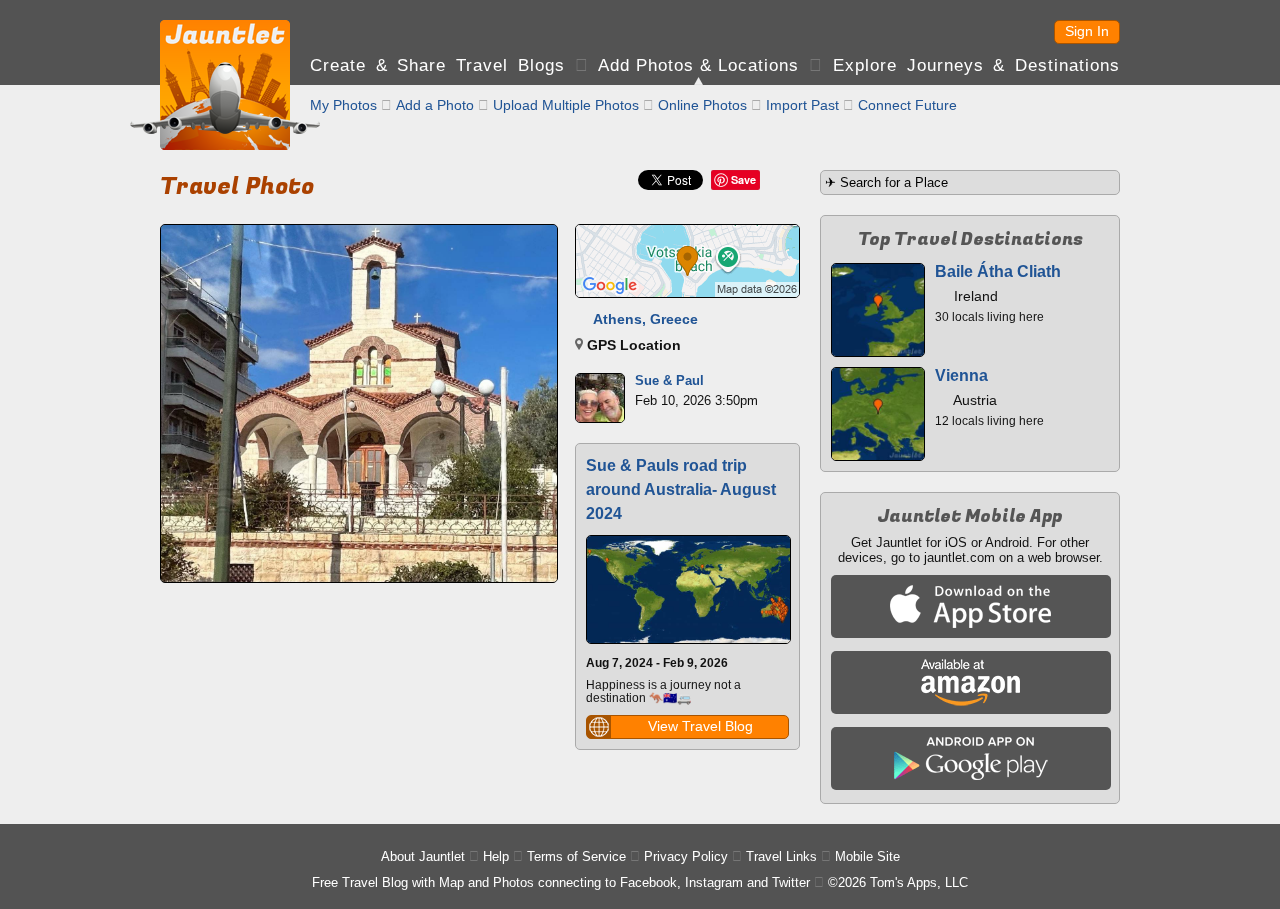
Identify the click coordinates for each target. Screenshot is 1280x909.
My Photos (343, 105)
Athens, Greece (645, 319)
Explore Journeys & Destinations (976, 65)
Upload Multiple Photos (566, 105)
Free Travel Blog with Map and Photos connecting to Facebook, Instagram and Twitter (561, 882)
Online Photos (702, 105)
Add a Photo (435, 105)
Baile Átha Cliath (998, 271)
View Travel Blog (700, 726)
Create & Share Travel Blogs (437, 65)
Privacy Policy (686, 856)
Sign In (1087, 31)
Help (496, 856)
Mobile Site (867, 856)
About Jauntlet (423, 856)
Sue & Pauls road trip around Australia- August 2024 (681, 489)
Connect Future (907, 105)
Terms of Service (576, 856)
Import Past (802, 105)
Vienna (961, 375)
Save (743, 179)
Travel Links (781, 856)
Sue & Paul (669, 380)
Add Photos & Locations (698, 65)
